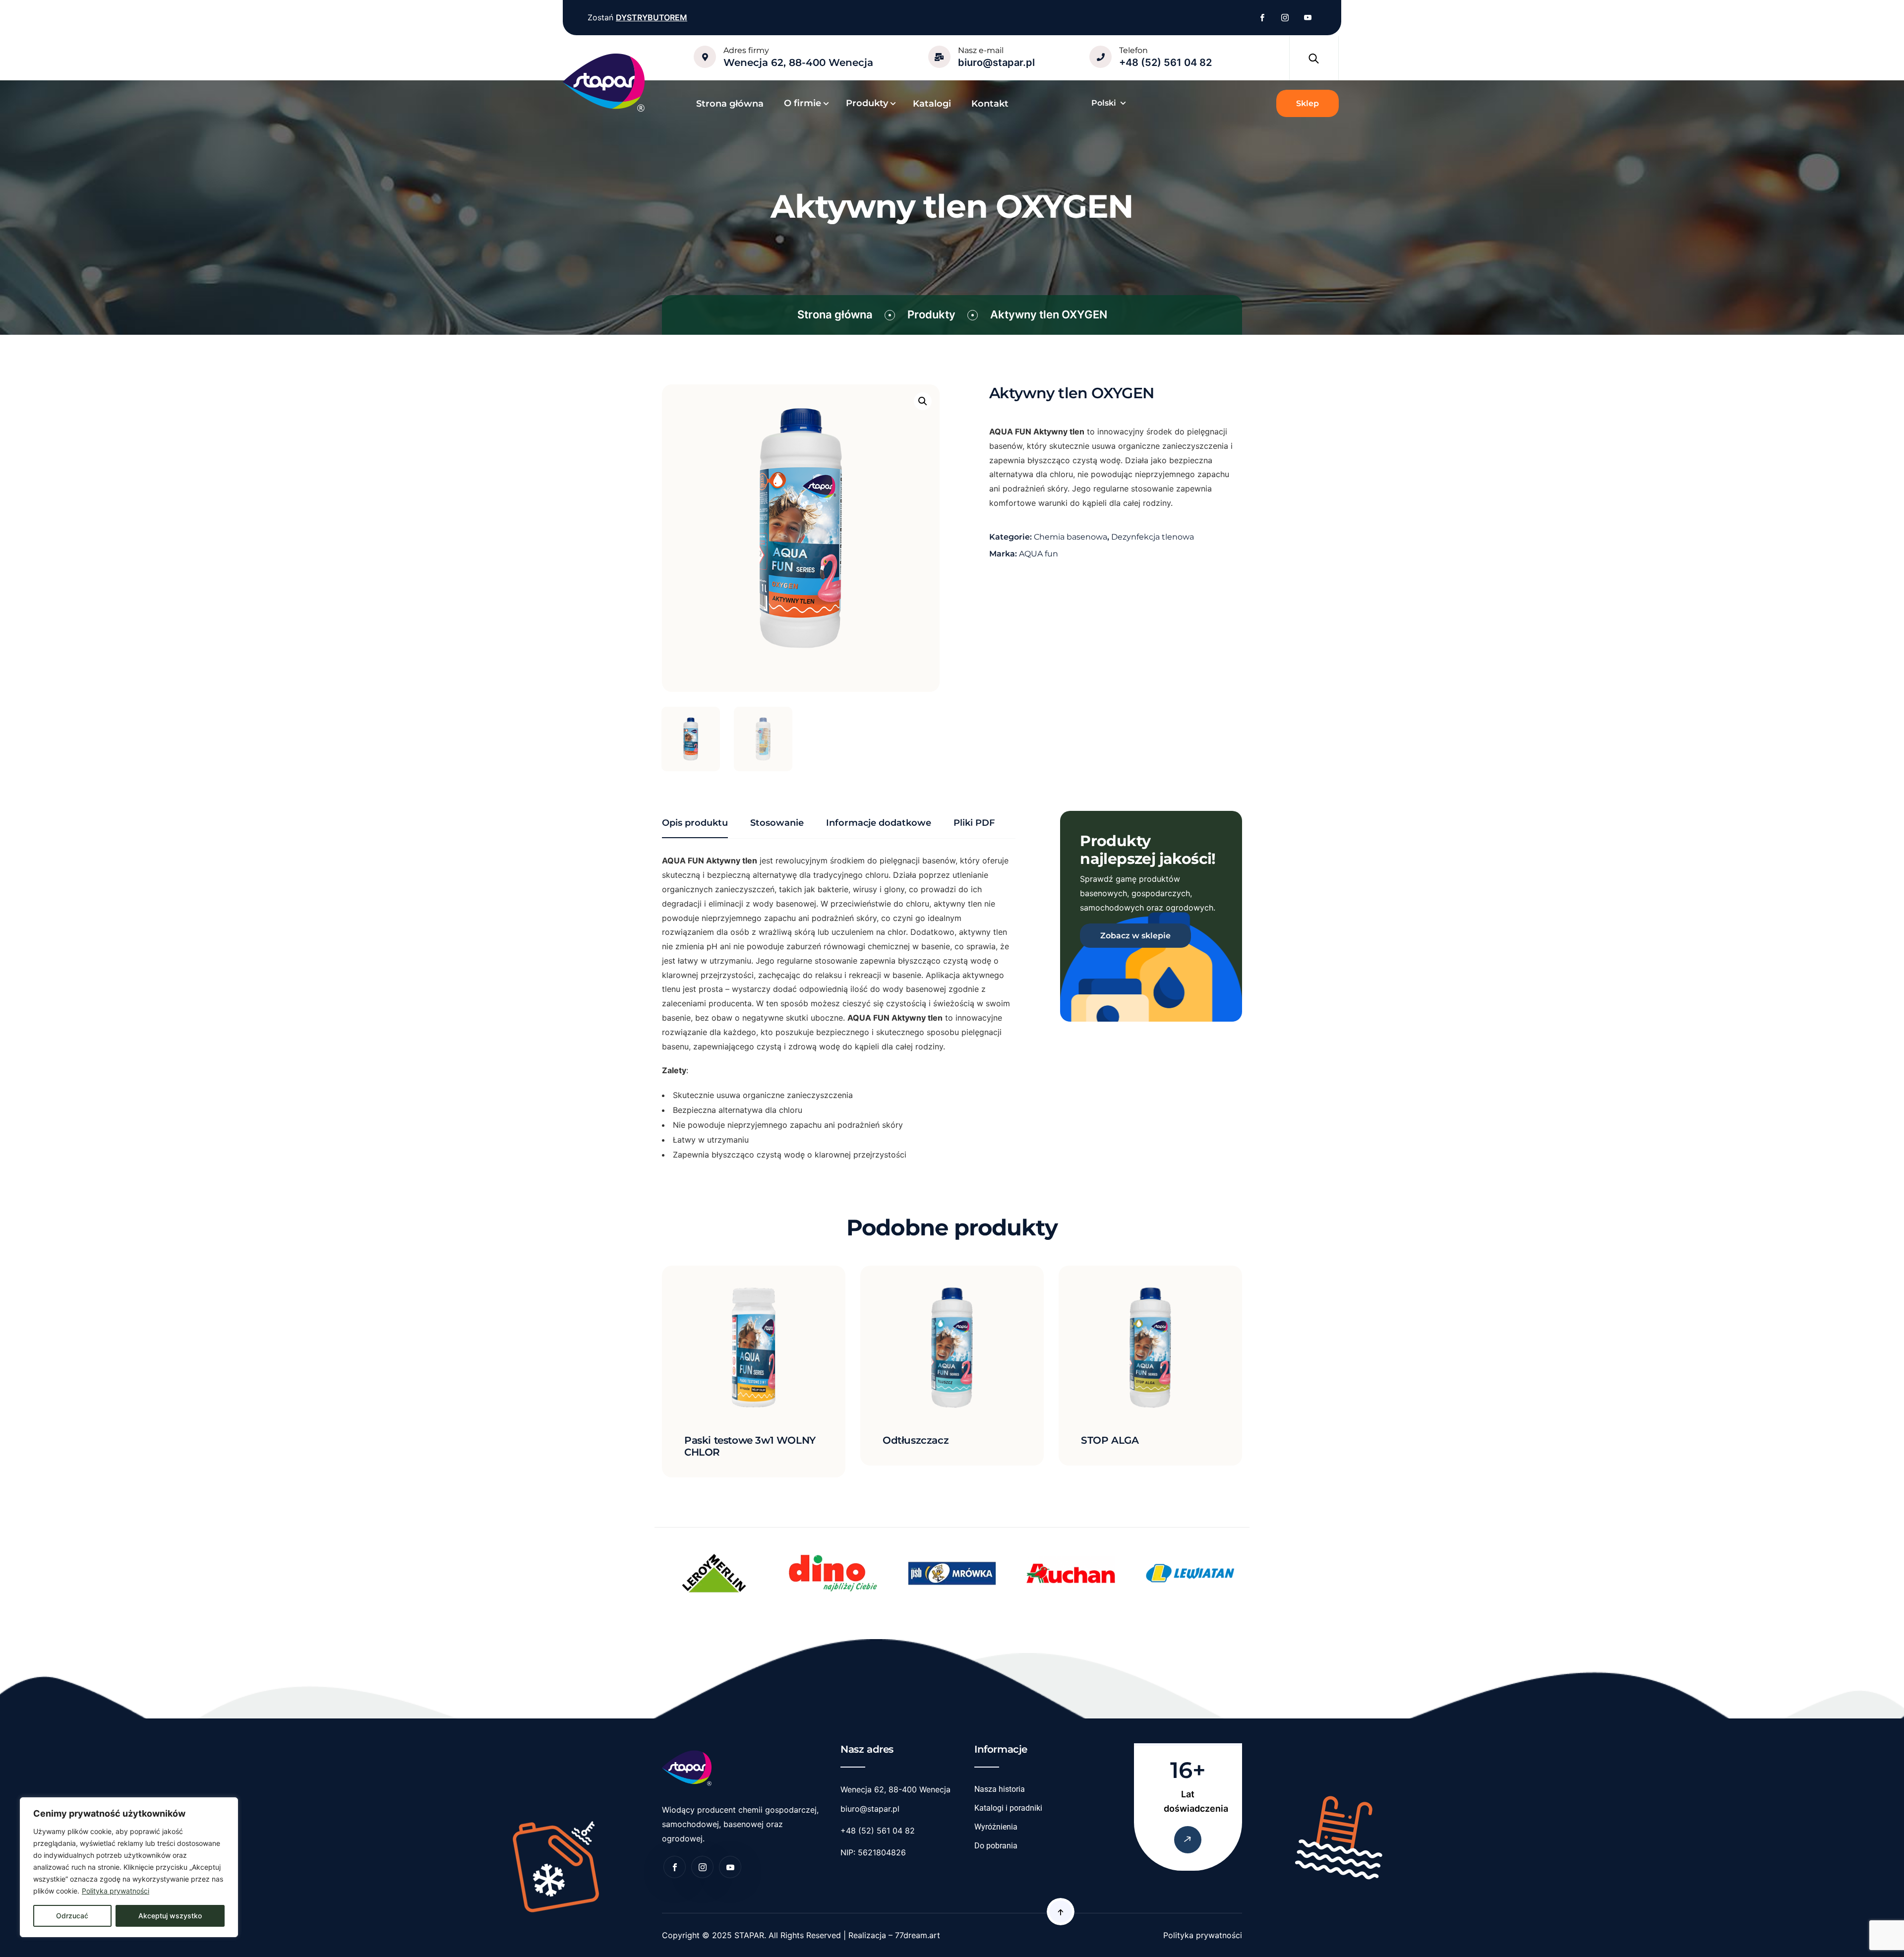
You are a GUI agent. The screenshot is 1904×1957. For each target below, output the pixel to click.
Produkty (931, 314)
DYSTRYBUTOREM (652, 17)
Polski (1104, 103)
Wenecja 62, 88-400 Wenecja (798, 62)
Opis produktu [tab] (695, 823)
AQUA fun (1039, 554)
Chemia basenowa (1071, 537)
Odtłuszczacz (916, 1440)
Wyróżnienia (996, 1827)
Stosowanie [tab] (777, 823)
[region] (129, 1867)
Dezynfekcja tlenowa (1153, 537)
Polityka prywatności (116, 1891)
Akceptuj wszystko (170, 1916)
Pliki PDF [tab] (974, 823)
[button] (923, 401)
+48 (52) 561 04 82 (1165, 62)
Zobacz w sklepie (1135, 936)
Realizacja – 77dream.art (894, 1935)
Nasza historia (1000, 1789)
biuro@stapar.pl (996, 62)
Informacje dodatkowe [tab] (879, 823)
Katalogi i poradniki (1008, 1808)
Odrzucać (72, 1916)
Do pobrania (996, 1846)
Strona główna (835, 314)
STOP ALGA (1110, 1440)
